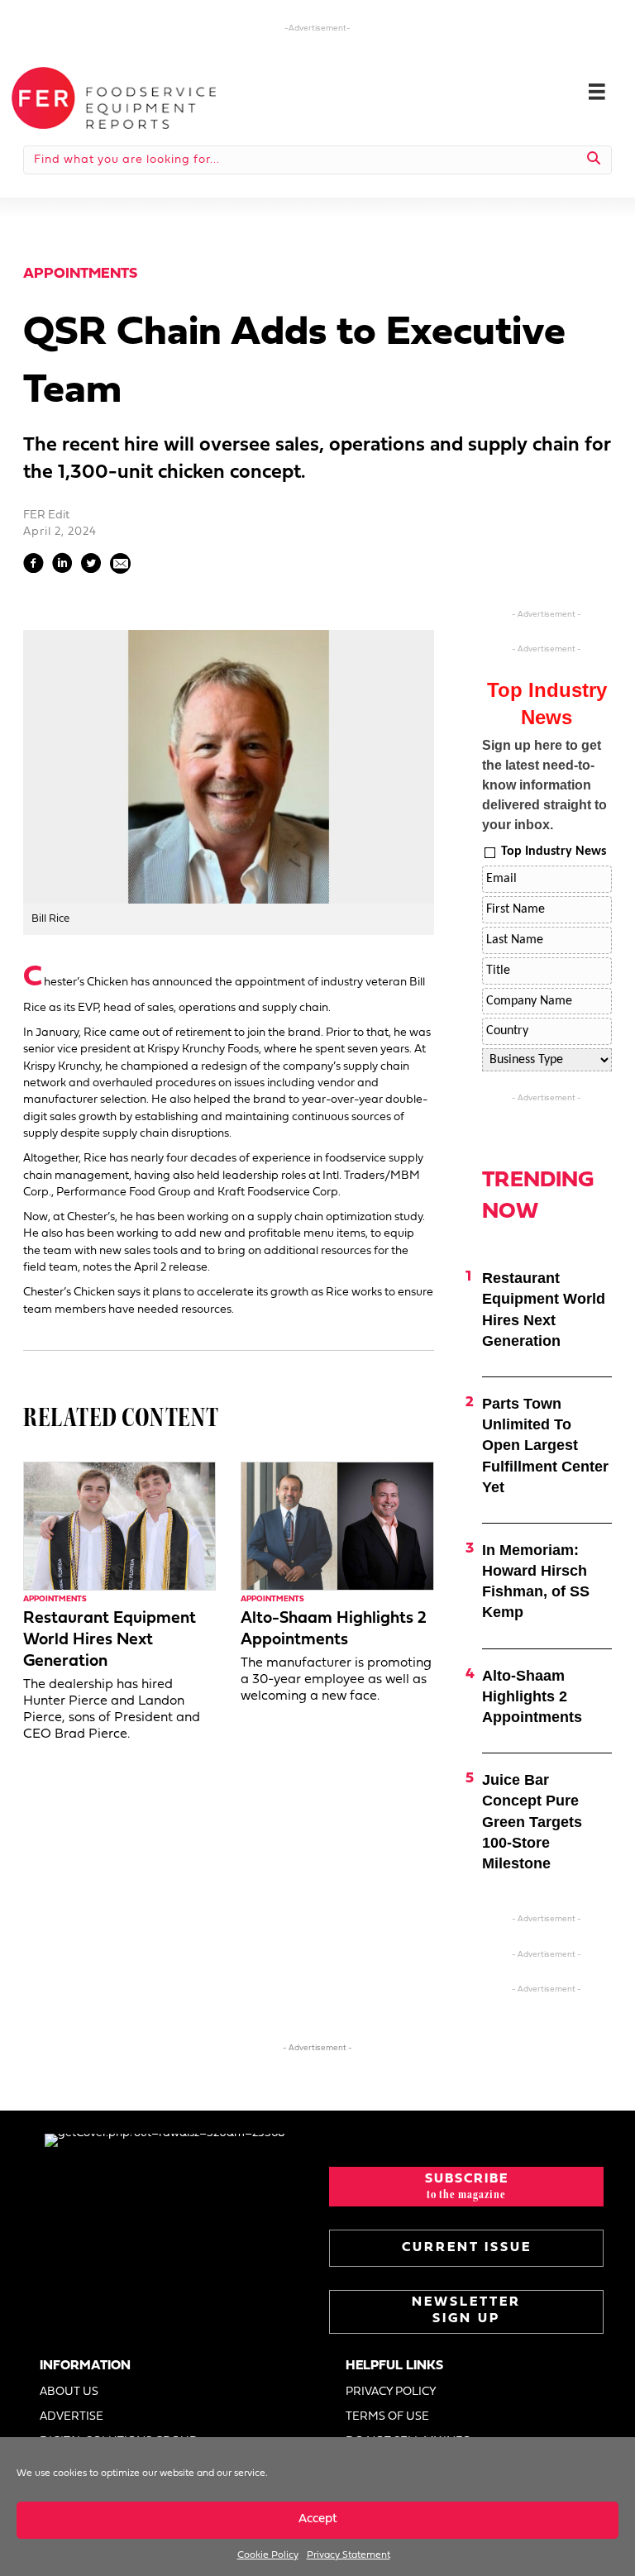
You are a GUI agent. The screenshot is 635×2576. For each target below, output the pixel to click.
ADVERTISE (72, 2417)
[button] (466, 2187)
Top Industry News (554, 852)
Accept (318, 2519)
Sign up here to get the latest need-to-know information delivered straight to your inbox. (544, 785)
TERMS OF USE (387, 2417)
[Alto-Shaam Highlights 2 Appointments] (337, 1527)
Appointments (80, 274)
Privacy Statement (349, 2555)
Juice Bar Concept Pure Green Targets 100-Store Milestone (532, 1822)
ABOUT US (69, 2392)
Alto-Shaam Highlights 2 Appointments (532, 1696)
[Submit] (594, 160)
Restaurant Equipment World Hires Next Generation (110, 1640)
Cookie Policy (268, 2555)
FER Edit (46, 515)
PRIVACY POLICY (391, 2392)
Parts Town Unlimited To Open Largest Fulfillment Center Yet (545, 1445)
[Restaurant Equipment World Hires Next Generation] (119, 1527)
